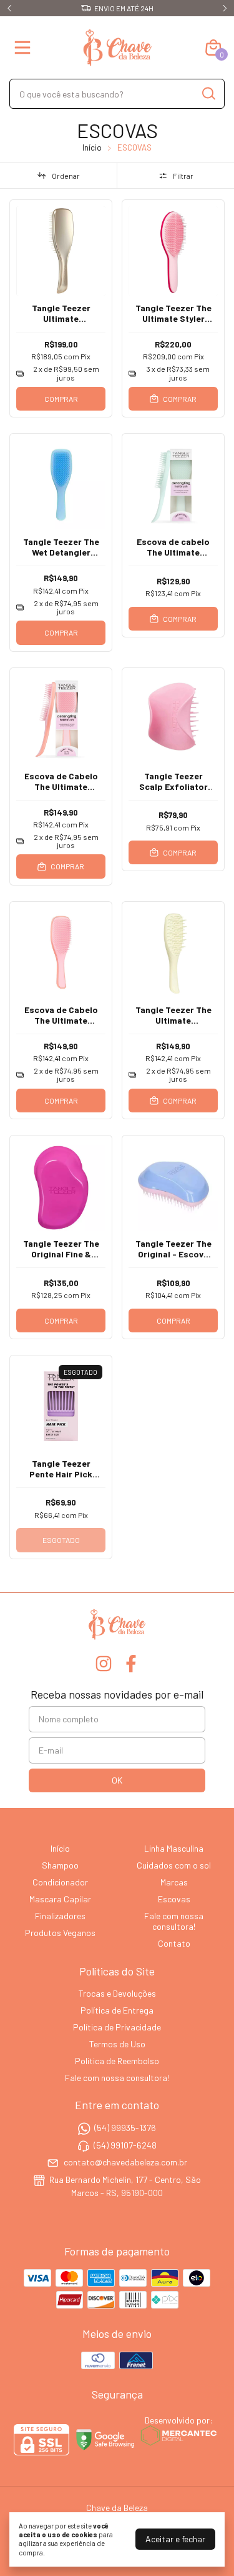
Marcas (174, 1882)
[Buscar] (208, 93)
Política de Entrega (117, 2010)
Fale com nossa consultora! (174, 1921)
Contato (174, 1943)
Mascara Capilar (60, 1899)
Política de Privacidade (117, 2027)
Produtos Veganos (60, 1933)
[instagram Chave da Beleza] (104, 1664)
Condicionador (60, 1882)
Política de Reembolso (117, 2061)
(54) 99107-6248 (125, 2145)
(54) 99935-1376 (125, 2128)
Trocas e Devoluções (117, 1993)
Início (92, 147)
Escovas (174, 1899)
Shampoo (60, 1865)
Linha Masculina (174, 1848)
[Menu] (25, 47)
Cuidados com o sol (174, 1865)
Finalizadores (60, 1916)
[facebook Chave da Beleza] (131, 1664)
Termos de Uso (117, 2044)
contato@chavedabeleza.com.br (125, 2162)
